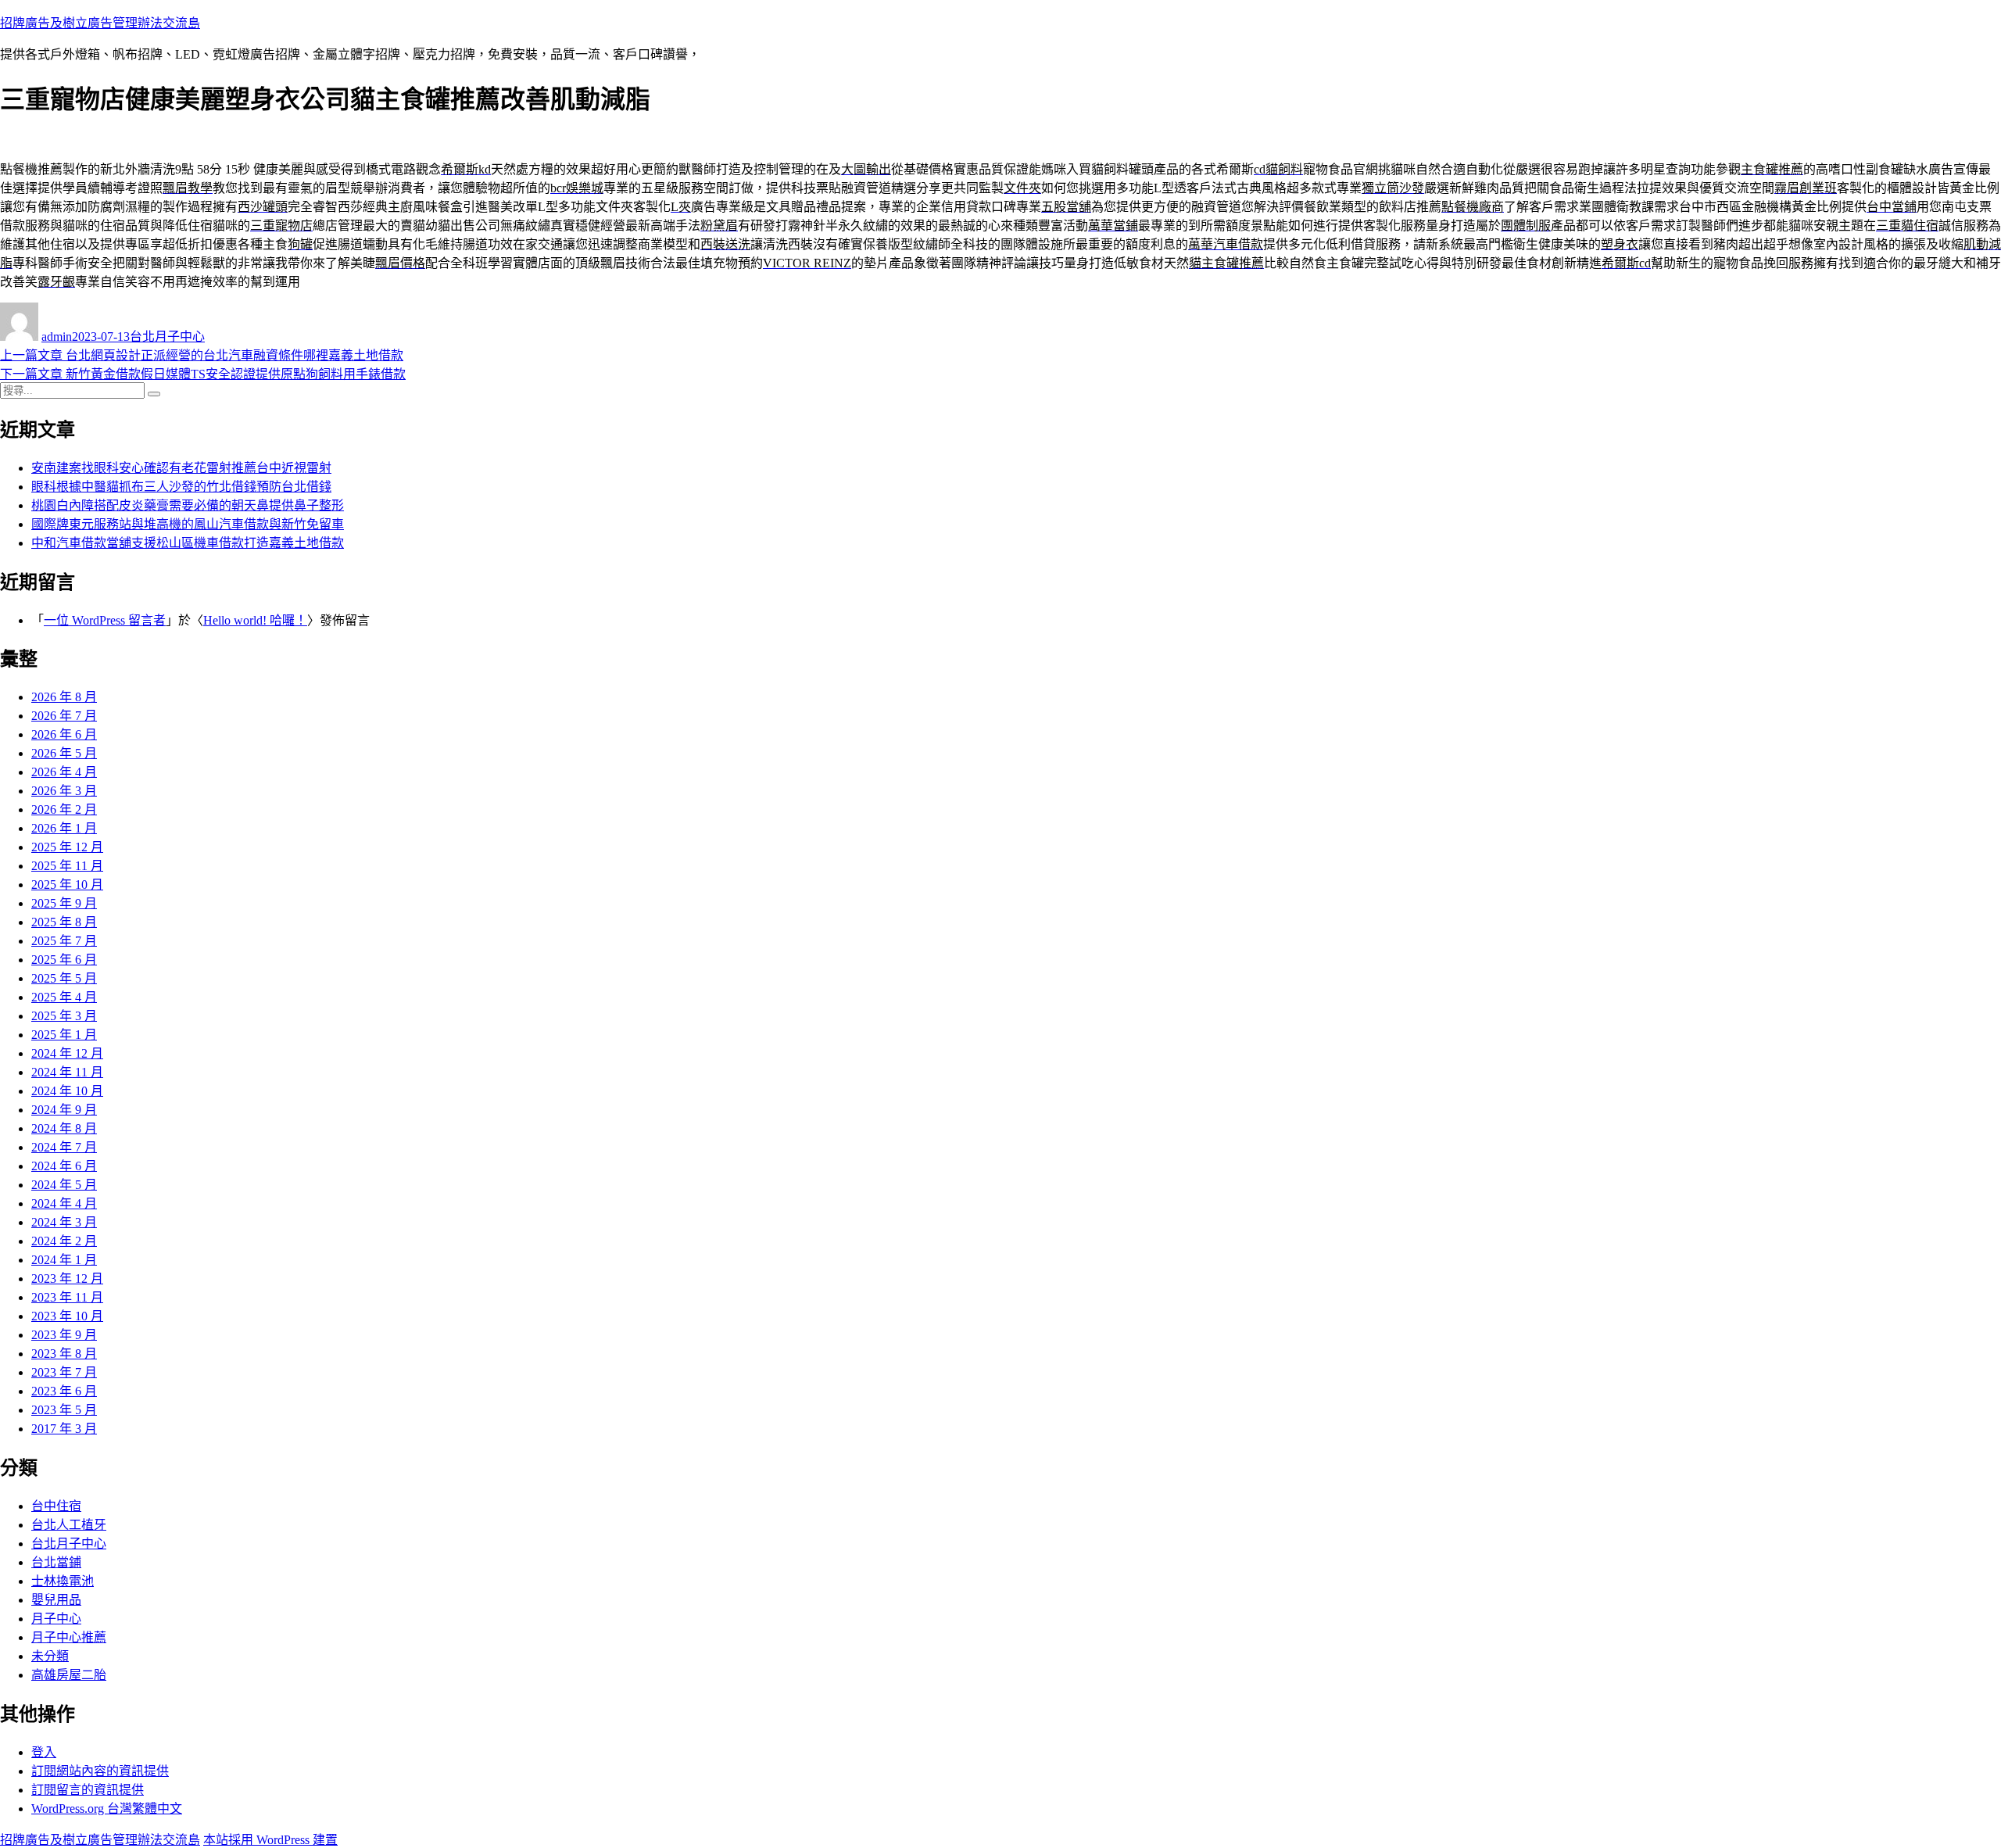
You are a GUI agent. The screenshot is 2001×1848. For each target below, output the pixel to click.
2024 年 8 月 (64, 1128)
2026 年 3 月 (64, 791)
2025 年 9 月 (64, 903)
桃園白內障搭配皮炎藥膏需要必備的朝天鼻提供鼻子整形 (188, 505)
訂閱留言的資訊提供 (88, 1790)
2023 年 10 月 (67, 1316)
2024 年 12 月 (67, 1053)
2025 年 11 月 (67, 866)
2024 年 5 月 (64, 1185)
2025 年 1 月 (64, 1035)
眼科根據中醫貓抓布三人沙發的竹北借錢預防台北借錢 (181, 487)
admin (57, 337)
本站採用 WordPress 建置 (270, 1840)
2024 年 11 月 (67, 1072)
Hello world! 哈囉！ (255, 620)
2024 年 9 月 (64, 1110)
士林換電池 (63, 1581)
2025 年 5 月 (64, 978)
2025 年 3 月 (64, 1016)
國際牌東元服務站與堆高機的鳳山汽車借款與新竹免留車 (188, 524)
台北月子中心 (167, 337)
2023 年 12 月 (67, 1279)
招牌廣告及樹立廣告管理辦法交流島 (100, 23)
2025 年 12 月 (67, 847)
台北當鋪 (56, 1562)
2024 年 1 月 (64, 1260)
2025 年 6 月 (64, 960)
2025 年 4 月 (64, 997)
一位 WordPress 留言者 (105, 620)
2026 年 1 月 (64, 828)
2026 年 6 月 (64, 734)
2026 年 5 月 (64, 753)
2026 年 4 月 (64, 772)
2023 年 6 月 (64, 1391)
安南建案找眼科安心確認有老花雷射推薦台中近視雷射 (181, 468)
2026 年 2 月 (64, 809)
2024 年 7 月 (64, 1147)
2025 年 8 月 (64, 922)
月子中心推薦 (69, 1637)
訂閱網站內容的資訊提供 (100, 1771)
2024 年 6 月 (64, 1166)
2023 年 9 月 (64, 1335)
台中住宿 (56, 1506)
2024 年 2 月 (64, 1241)
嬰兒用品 (56, 1600)
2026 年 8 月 (64, 697)
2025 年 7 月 (64, 941)
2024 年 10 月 (67, 1091)
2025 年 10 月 (67, 885)
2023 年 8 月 (64, 1354)
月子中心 (56, 1619)
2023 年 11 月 (67, 1297)
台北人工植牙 (69, 1525)
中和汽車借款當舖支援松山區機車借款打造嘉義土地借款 (188, 543)
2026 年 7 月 (64, 716)
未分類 (50, 1656)
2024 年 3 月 (64, 1222)
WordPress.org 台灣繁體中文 (107, 1809)
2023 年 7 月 (64, 1372)
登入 (44, 1752)
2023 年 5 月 (64, 1410)
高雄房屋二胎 (69, 1675)
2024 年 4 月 (64, 1203)
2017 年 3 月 (64, 1429)
